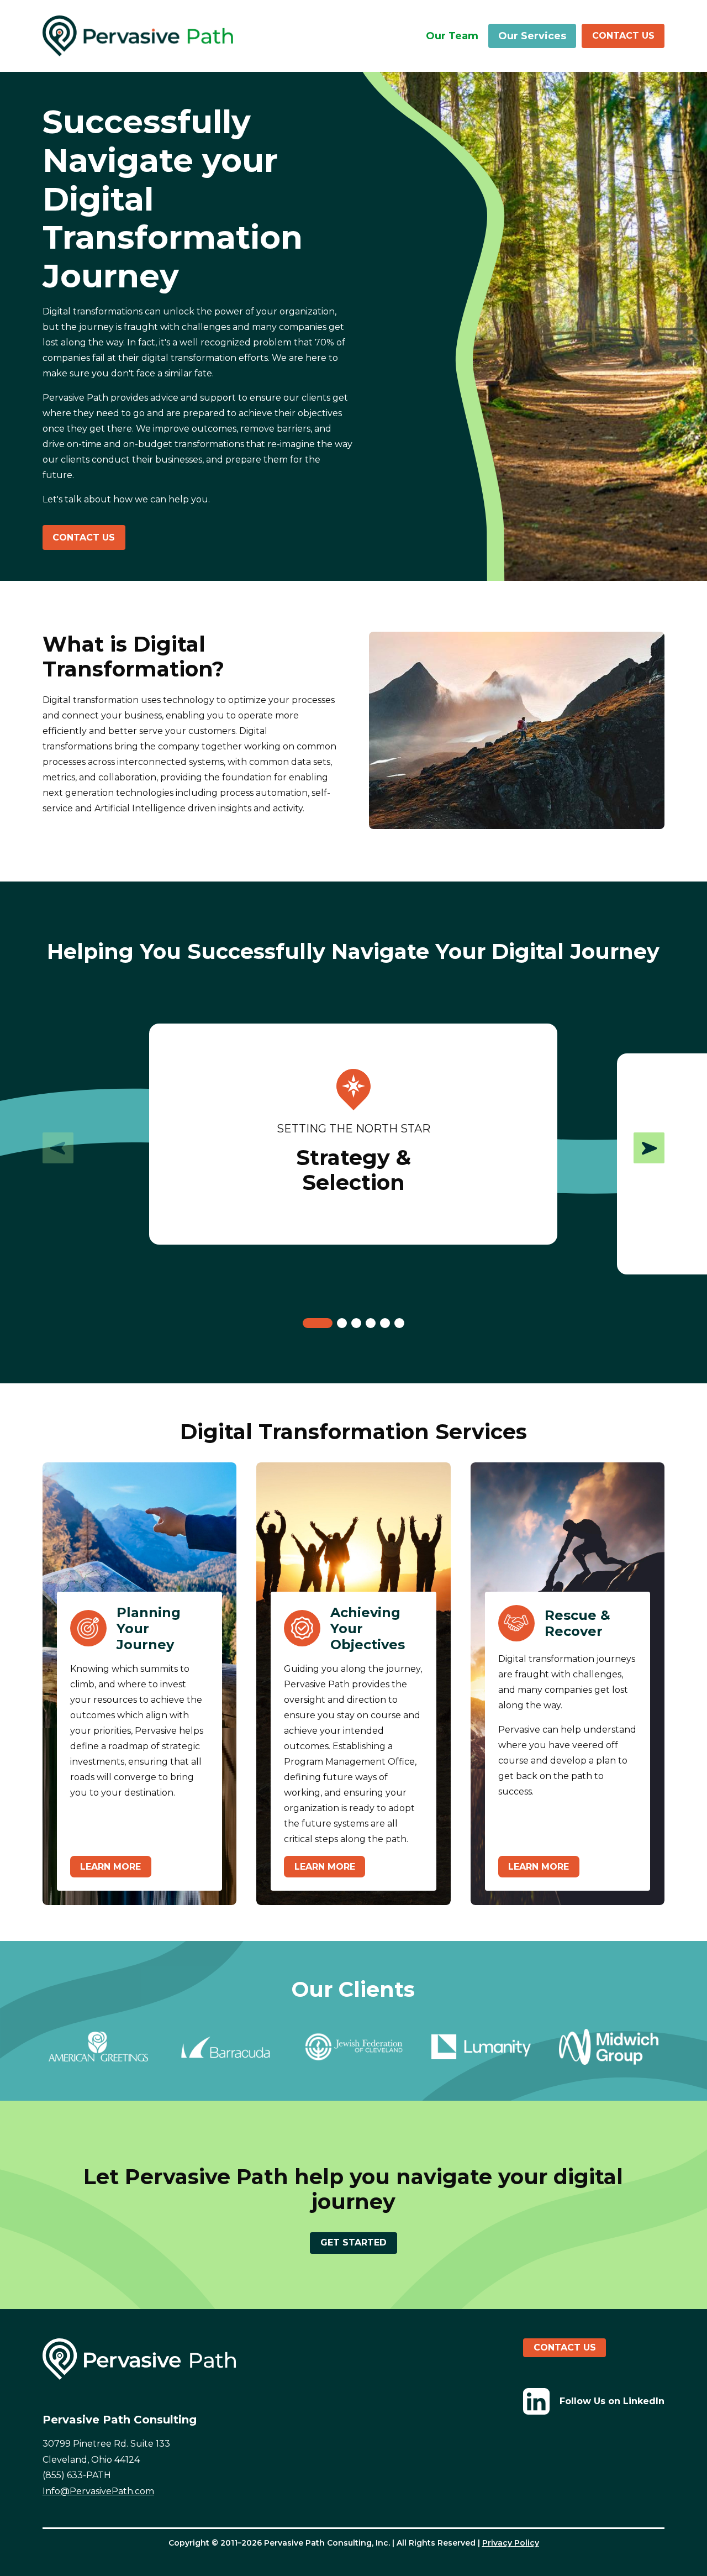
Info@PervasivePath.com (98, 2491)
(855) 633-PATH (77, 2475)
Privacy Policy (511, 2543)
